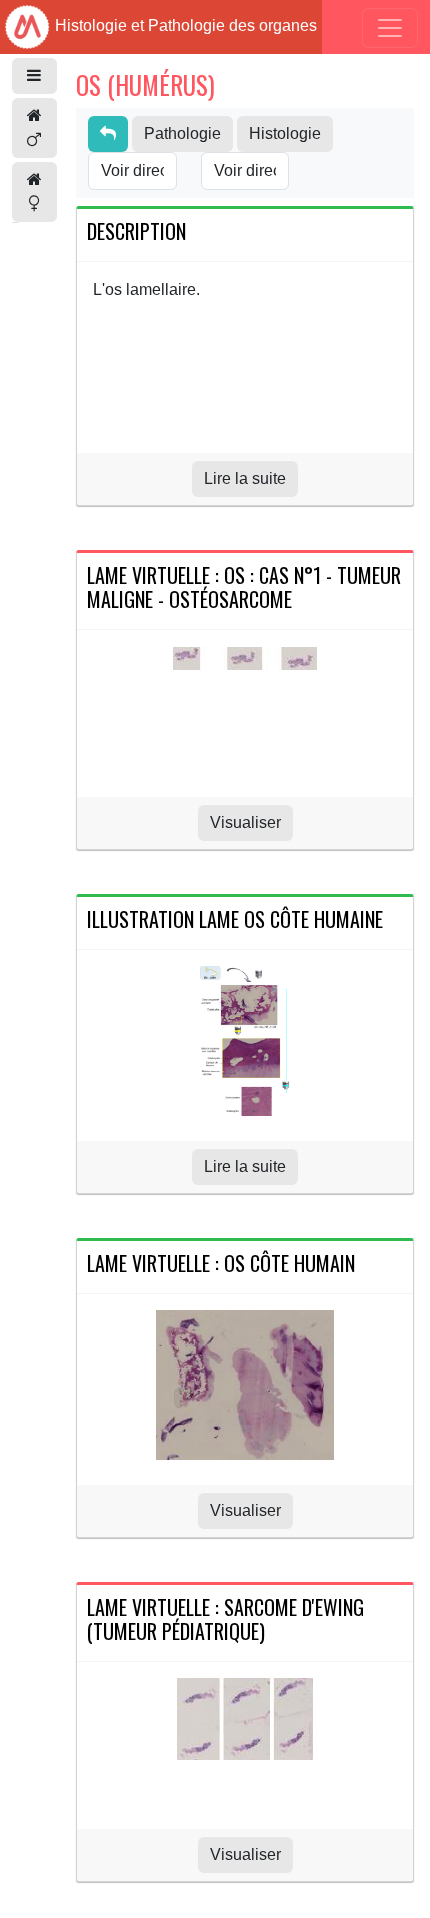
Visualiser (245, 822)
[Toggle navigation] (390, 28)
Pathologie (182, 133)
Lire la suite (245, 478)
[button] (34, 76)
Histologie (285, 133)
